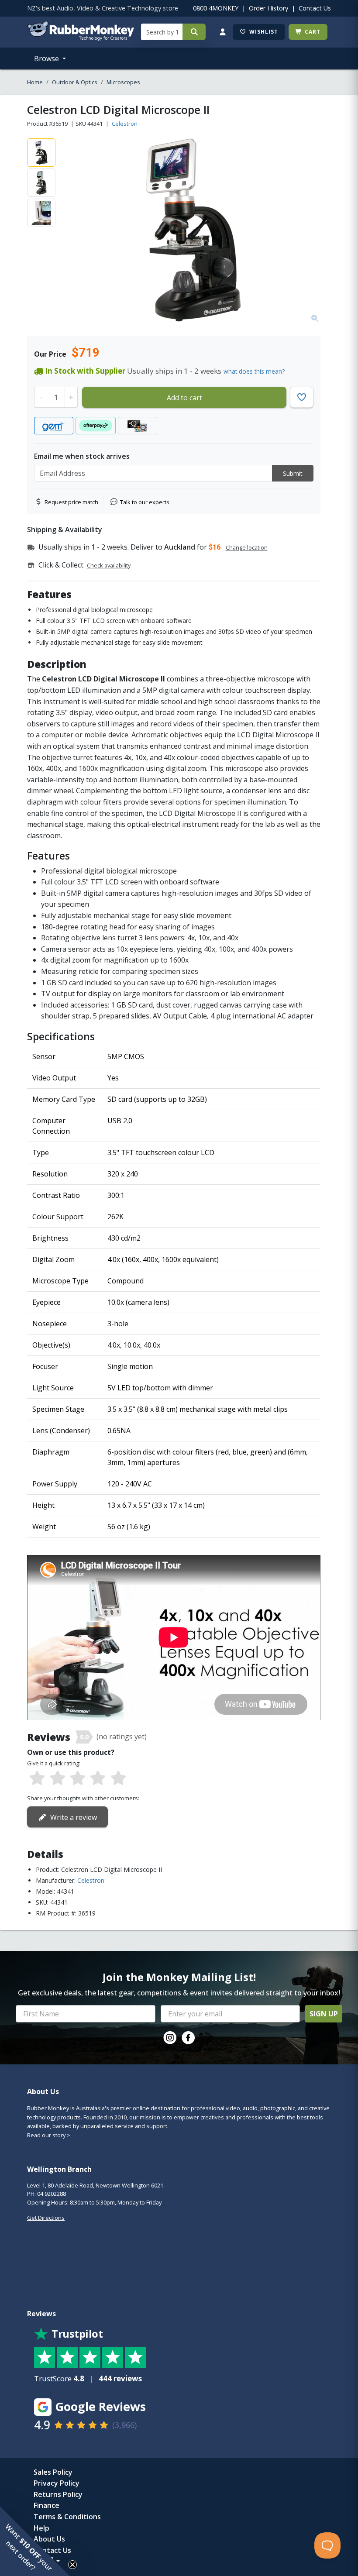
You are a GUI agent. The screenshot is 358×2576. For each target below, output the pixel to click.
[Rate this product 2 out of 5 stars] (57, 1778)
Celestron (125, 124)
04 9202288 (52, 2194)
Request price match (71, 502)
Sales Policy (53, 2472)
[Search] (194, 32)
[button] (35, 2541)
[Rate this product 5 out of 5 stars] (118, 1778)
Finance (46, 2505)
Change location (247, 547)
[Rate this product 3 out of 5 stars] (78, 1778)
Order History (268, 8)
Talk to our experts (145, 502)
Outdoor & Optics (75, 82)
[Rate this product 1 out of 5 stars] (37, 1778)
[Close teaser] (72, 2565)
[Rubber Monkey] (81, 38)
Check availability (109, 565)
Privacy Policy (57, 2483)
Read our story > (49, 2135)
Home (35, 82)
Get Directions (46, 2218)
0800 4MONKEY (216, 8)
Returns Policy (58, 2494)
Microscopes (123, 82)
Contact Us (315, 8)
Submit (293, 473)
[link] (170, 2038)
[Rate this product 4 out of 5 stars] (98, 1778)
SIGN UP (324, 2014)
